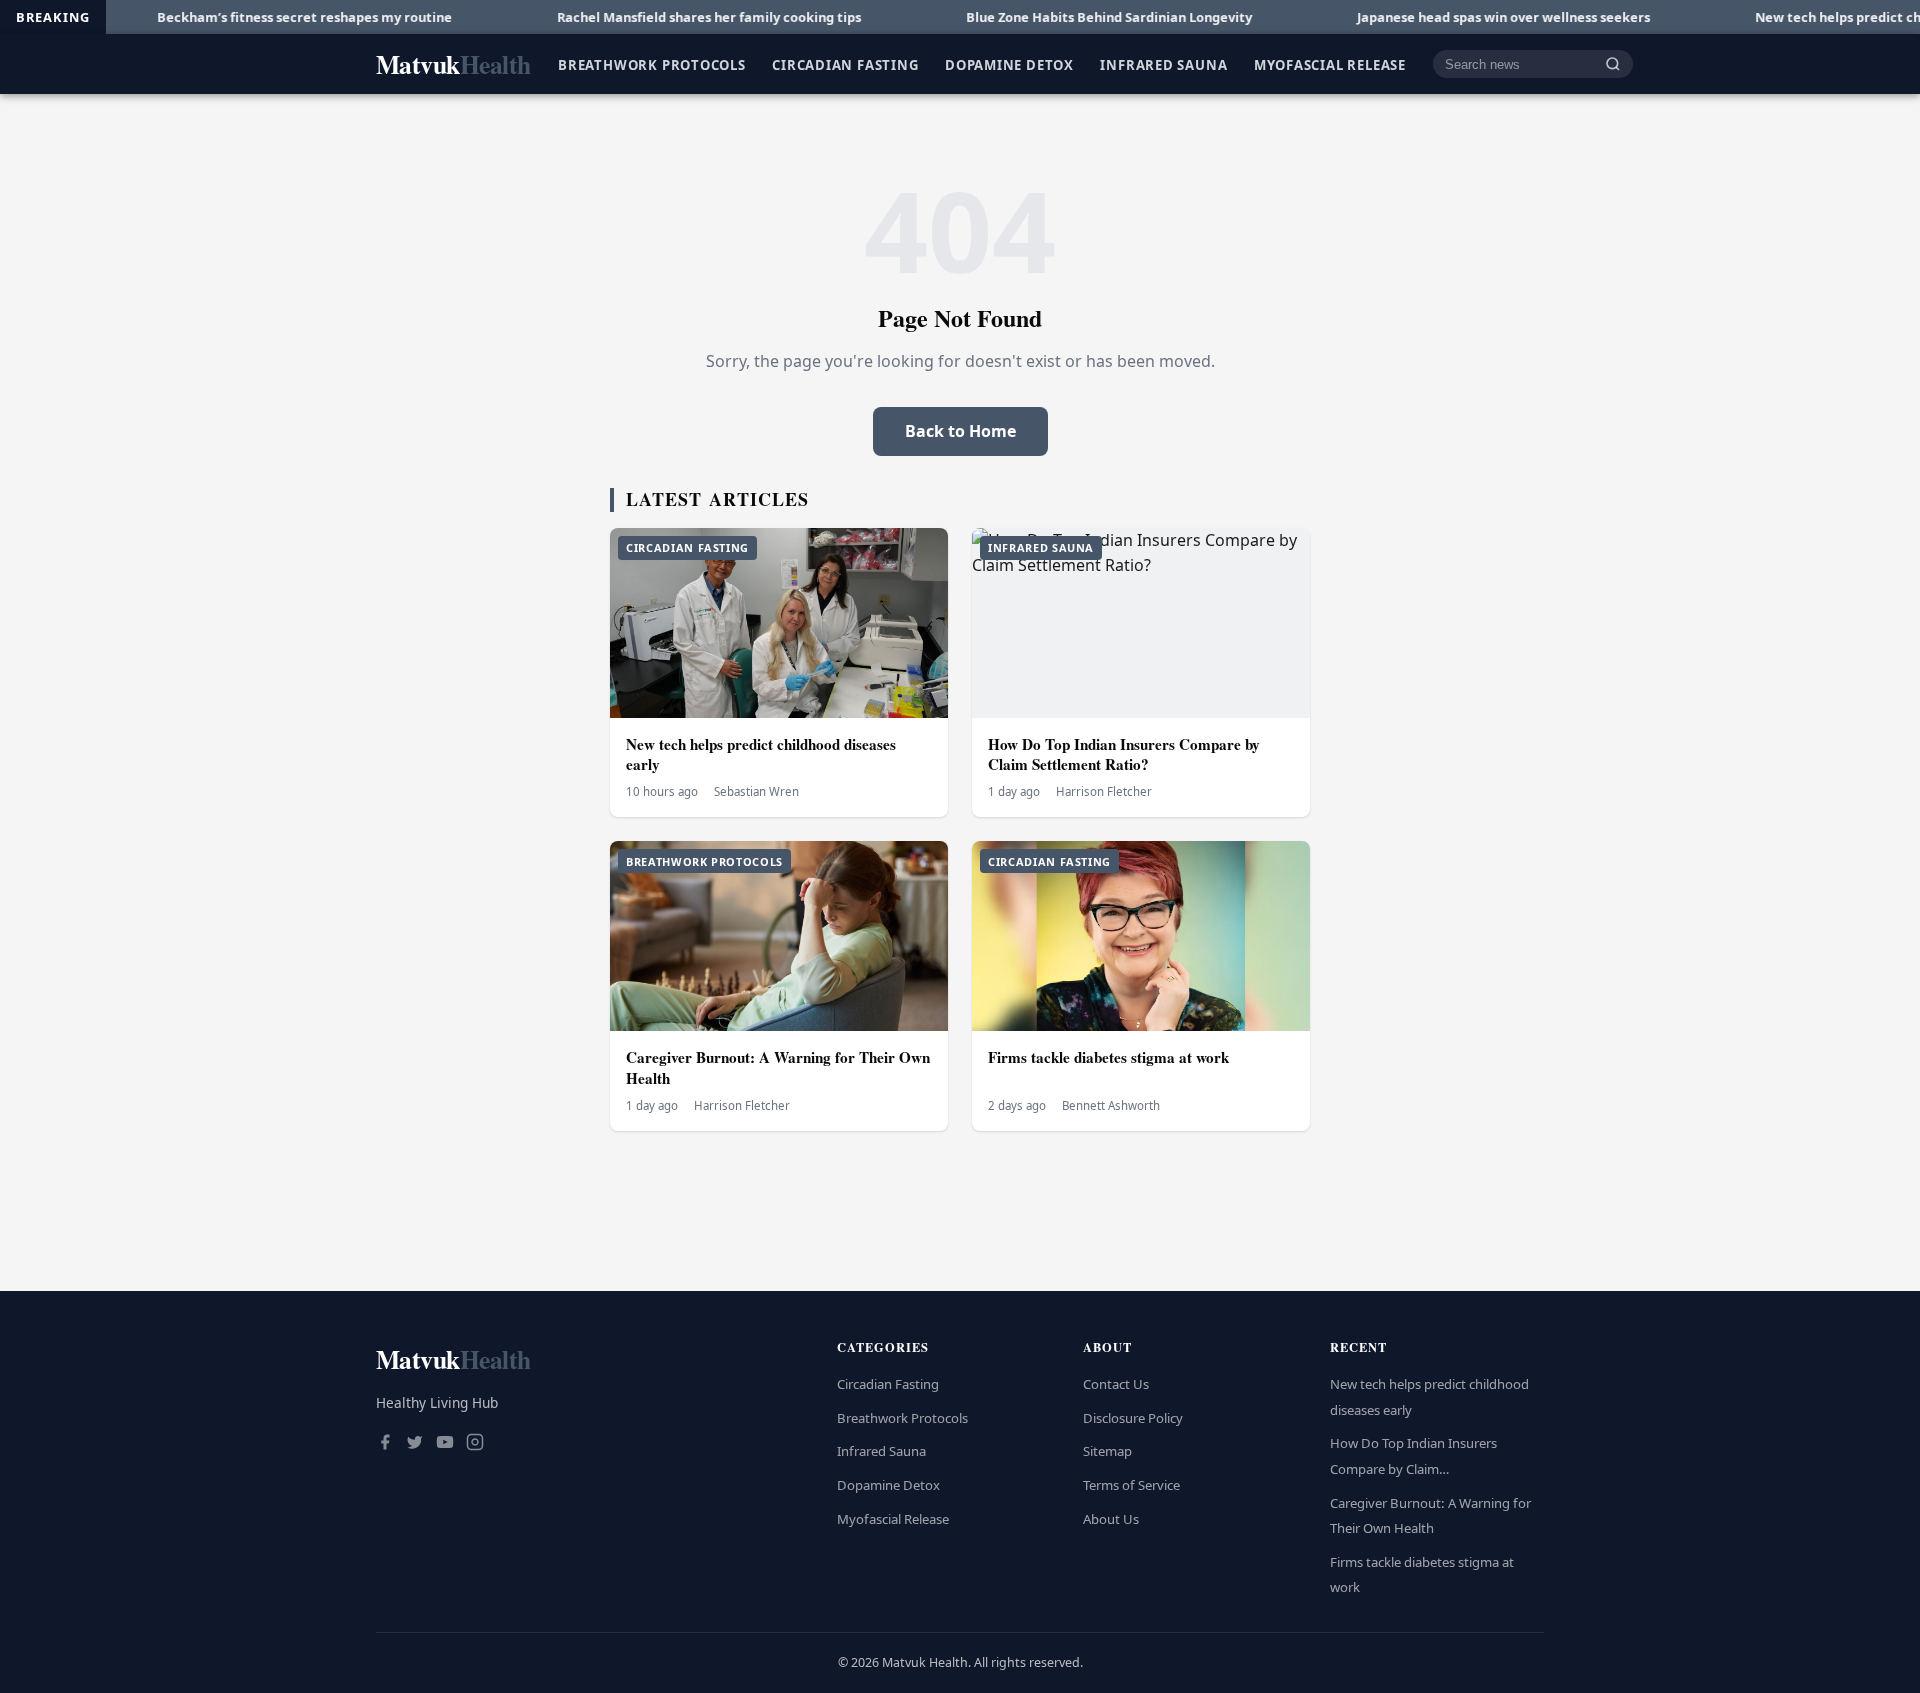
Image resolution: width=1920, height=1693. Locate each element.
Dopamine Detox (1009, 64)
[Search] (1613, 64)
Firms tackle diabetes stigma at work (1108, 1057)
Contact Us (1116, 1384)
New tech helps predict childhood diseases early (761, 754)
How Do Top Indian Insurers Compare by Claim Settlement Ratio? (1124, 754)
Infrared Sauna (1163, 64)
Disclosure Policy (1133, 1418)
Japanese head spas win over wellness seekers (1433, 17)
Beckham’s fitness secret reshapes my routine (234, 17)
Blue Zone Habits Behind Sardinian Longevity (1039, 17)
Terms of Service (1131, 1485)
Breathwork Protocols (652, 64)
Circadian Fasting (845, 64)
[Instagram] (475, 1444)
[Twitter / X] (415, 1444)
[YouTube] (445, 1444)
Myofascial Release (1330, 64)
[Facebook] (385, 1444)
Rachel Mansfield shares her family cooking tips (639, 17)
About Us (1111, 1519)
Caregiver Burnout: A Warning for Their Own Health (778, 1067)
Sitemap (1107, 1451)
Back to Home (960, 431)
